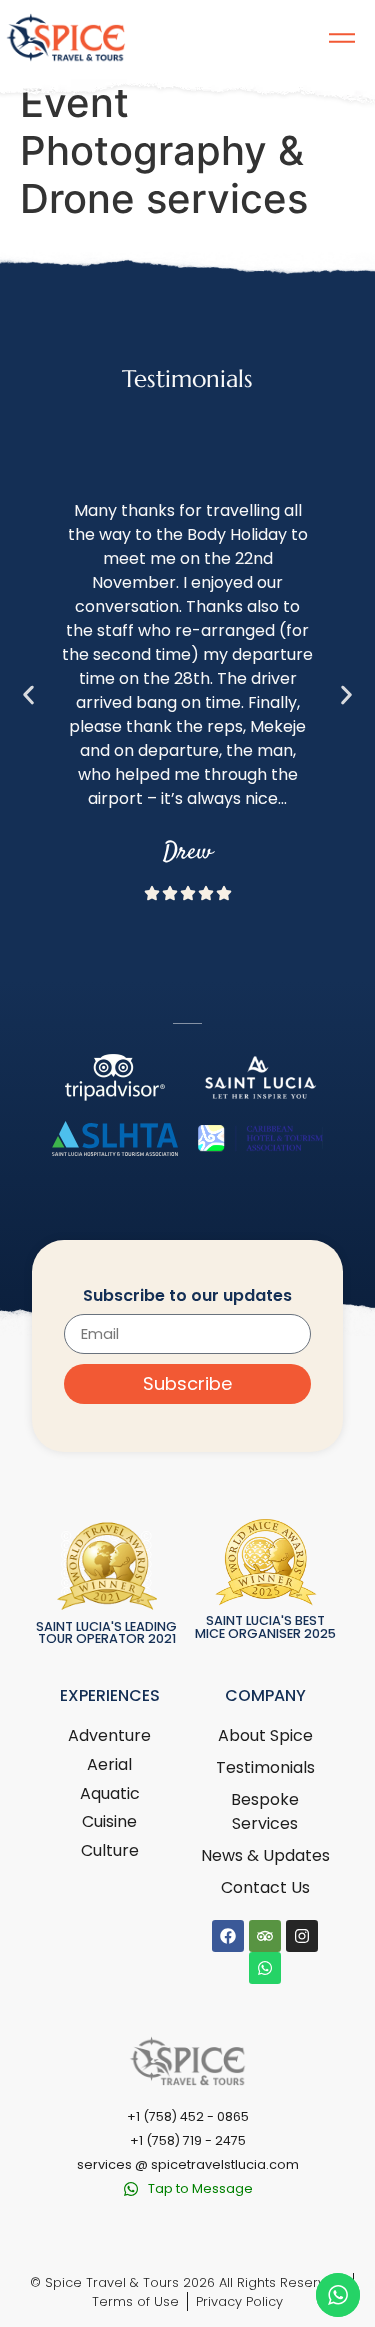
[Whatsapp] (265, 1968)
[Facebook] (228, 1936)
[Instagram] (302, 1936)
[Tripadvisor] (265, 1936)
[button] (28, 695)
